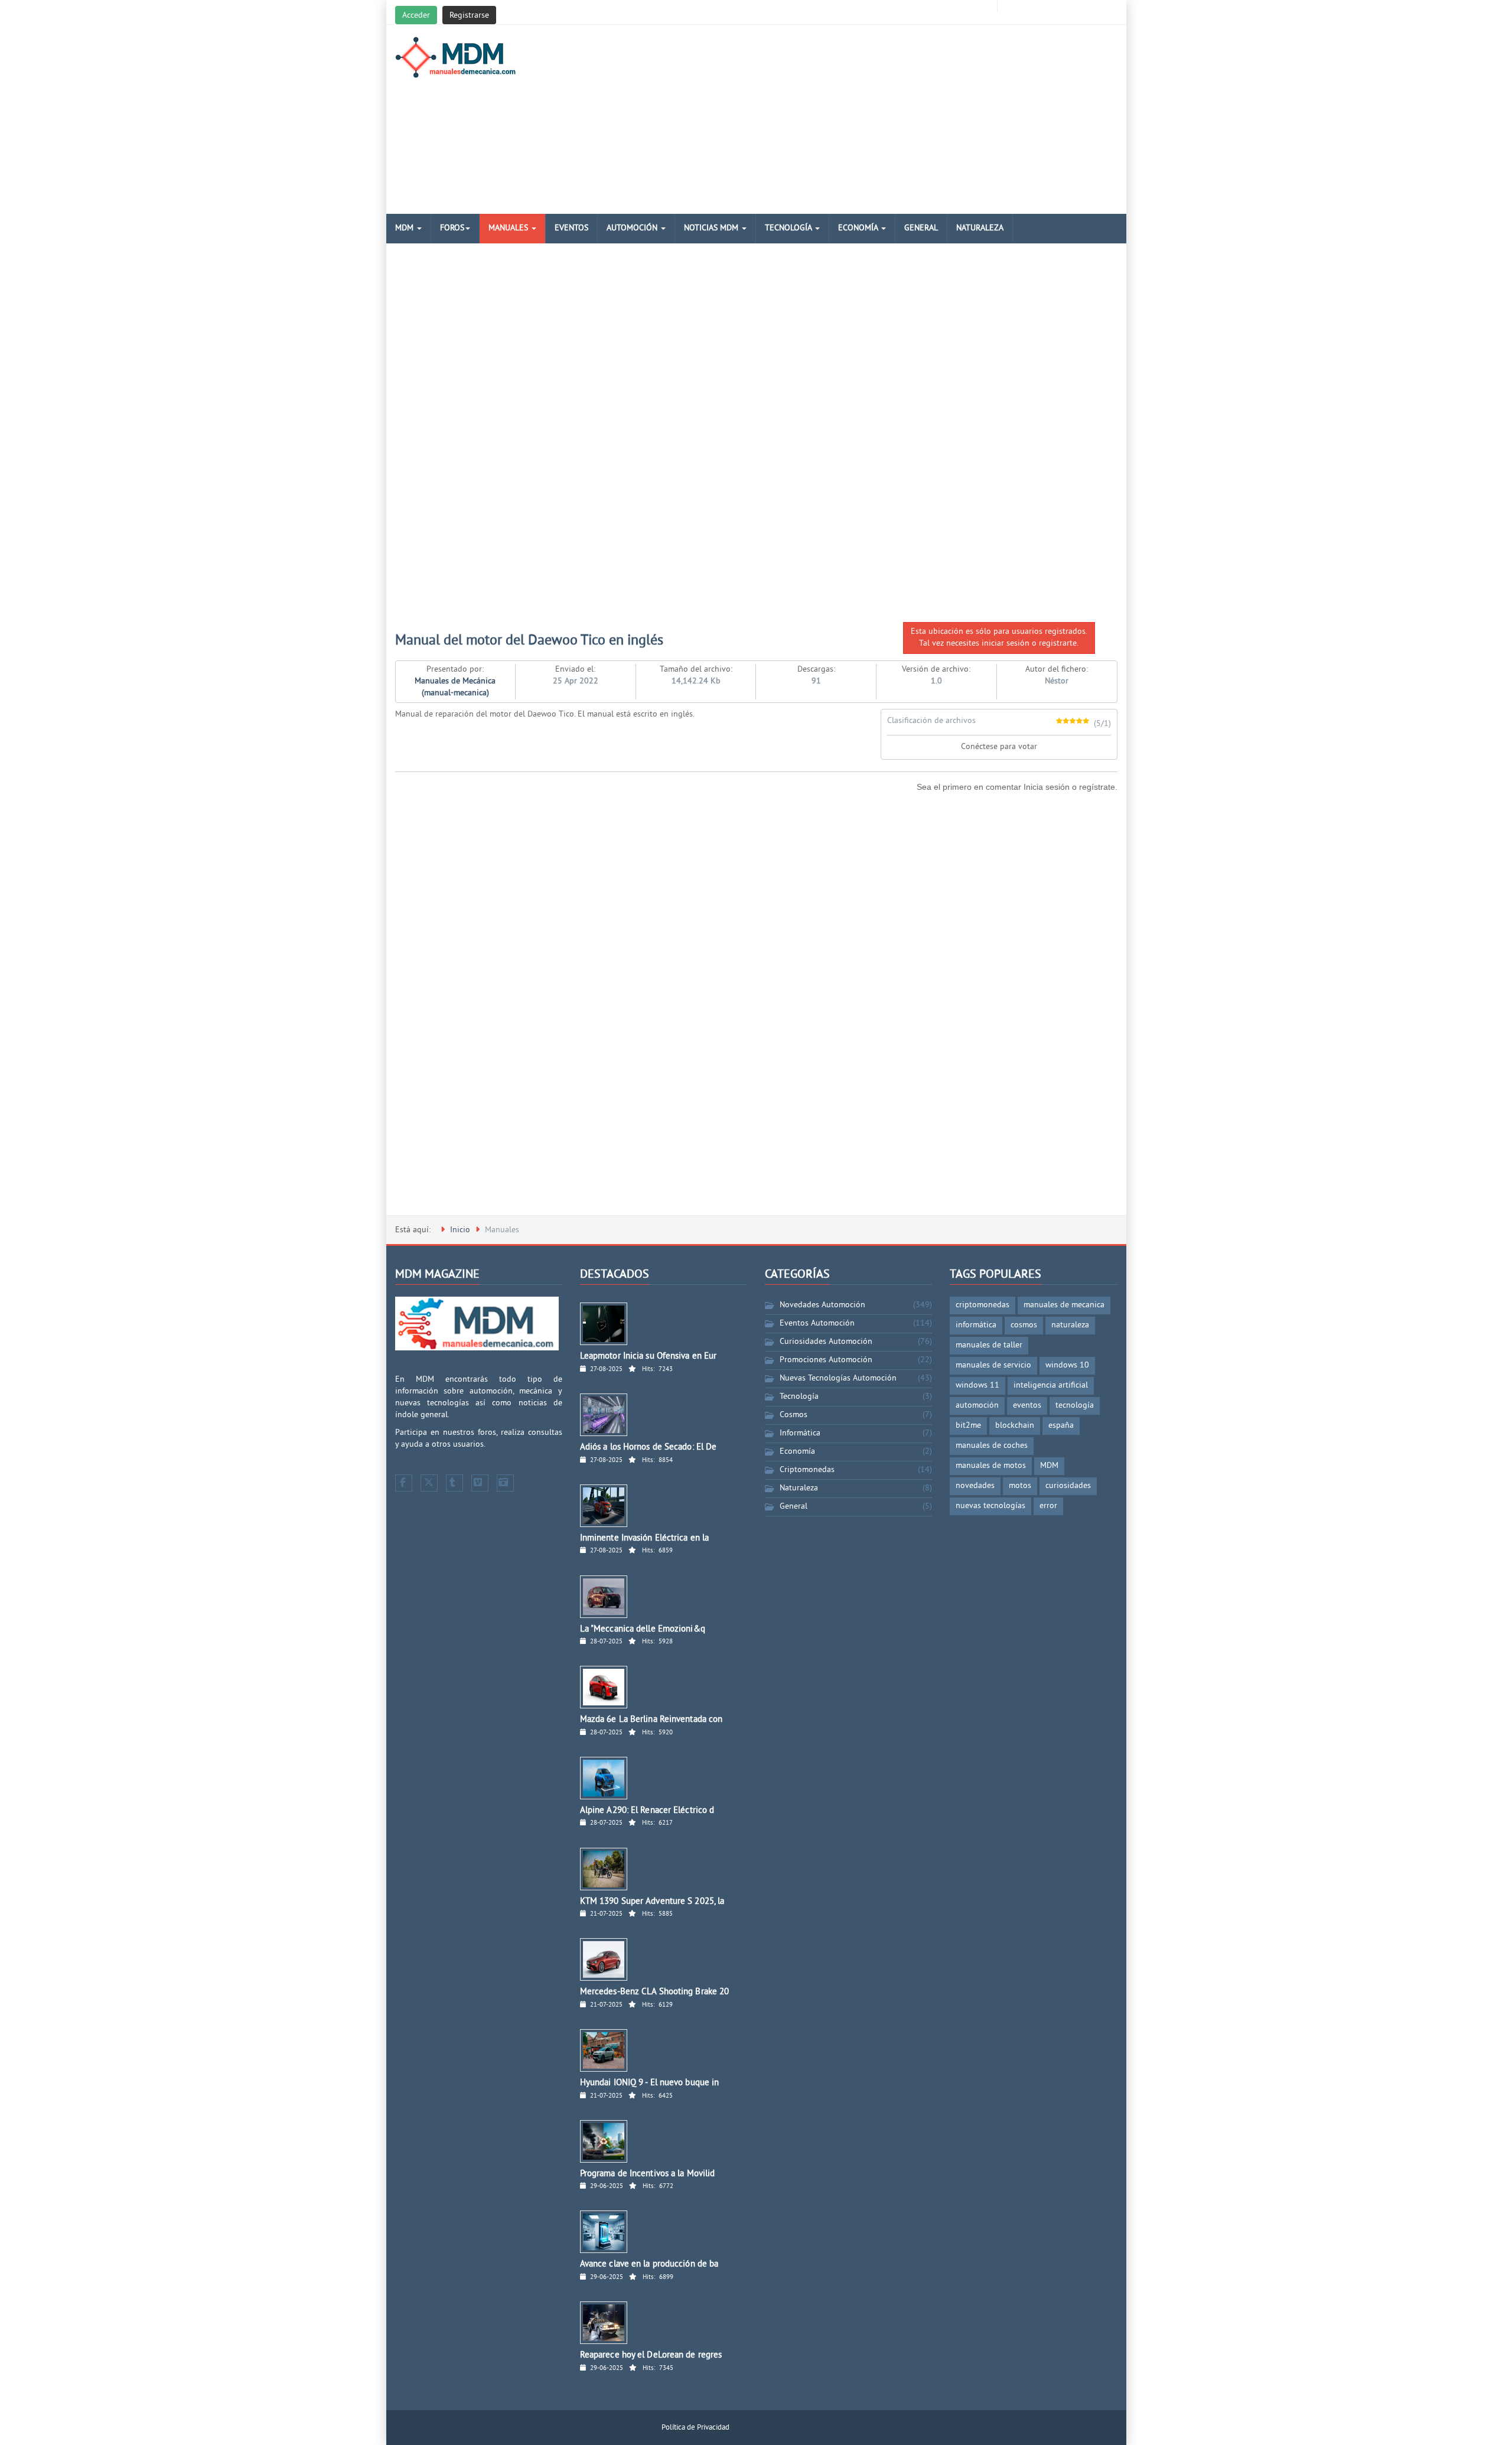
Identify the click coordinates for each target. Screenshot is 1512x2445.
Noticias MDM (712, 228)
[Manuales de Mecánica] (459, 57)
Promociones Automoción (826, 1360)
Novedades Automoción (822, 1305)
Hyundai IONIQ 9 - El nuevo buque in (650, 2083)
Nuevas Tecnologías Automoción (838, 1378)
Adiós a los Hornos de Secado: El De (649, 1448)
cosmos (1024, 1325)
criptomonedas (983, 1305)
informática (976, 1325)
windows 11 (977, 1386)
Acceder (416, 16)
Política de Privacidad (695, 2428)
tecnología (1075, 1406)
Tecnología (789, 228)
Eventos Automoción (817, 1324)
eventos (1027, 1406)
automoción (977, 1406)
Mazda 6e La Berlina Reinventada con (651, 1720)
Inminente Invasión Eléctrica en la (644, 1539)
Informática (800, 1433)
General (921, 228)
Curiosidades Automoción (826, 1342)
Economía (859, 228)
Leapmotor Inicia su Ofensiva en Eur (649, 1357)
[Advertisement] (879, 119)
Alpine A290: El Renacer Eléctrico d (647, 1811)
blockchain (1015, 1426)
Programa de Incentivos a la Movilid (648, 2174)
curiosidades (1068, 1486)
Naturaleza (980, 228)
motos (1020, 1486)
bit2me (968, 1426)
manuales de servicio (993, 1365)
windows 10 (1067, 1365)
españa (1061, 1426)
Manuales (509, 228)
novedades (975, 1486)
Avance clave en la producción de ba (649, 2265)
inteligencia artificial (1051, 1386)
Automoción (633, 228)
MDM (405, 228)
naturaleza (1070, 1325)
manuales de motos (991, 1466)
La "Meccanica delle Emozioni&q (643, 1630)
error (1048, 1506)
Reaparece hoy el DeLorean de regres (651, 2356)
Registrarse (469, 16)
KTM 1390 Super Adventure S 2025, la (652, 1902)
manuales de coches (992, 1446)
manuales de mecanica (1064, 1305)
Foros (452, 228)
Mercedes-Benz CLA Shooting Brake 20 (655, 1992)
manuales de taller (989, 1345)
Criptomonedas (807, 1470)
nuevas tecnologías (990, 1506)
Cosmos (794, 1415)
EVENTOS (571, 228)
